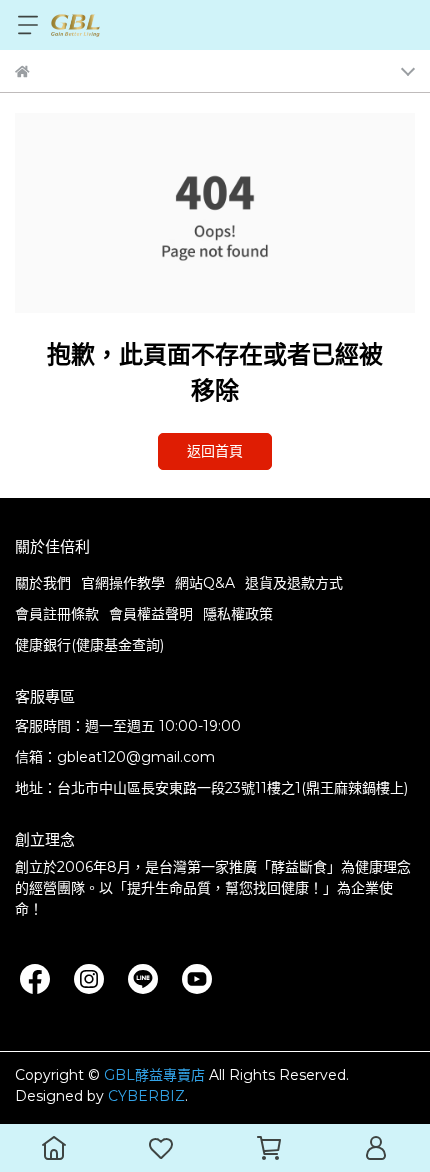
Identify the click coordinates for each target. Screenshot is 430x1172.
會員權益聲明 (151, 614)
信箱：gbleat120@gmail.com (115, 757)
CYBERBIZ (146, 1096)
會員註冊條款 (57, 614)
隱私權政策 (238, 614)
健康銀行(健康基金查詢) (89, 645)
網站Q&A (205, 583)
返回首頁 (215, 451)
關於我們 (43, 583)
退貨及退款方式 (294, 583)
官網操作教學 (123, 583)
